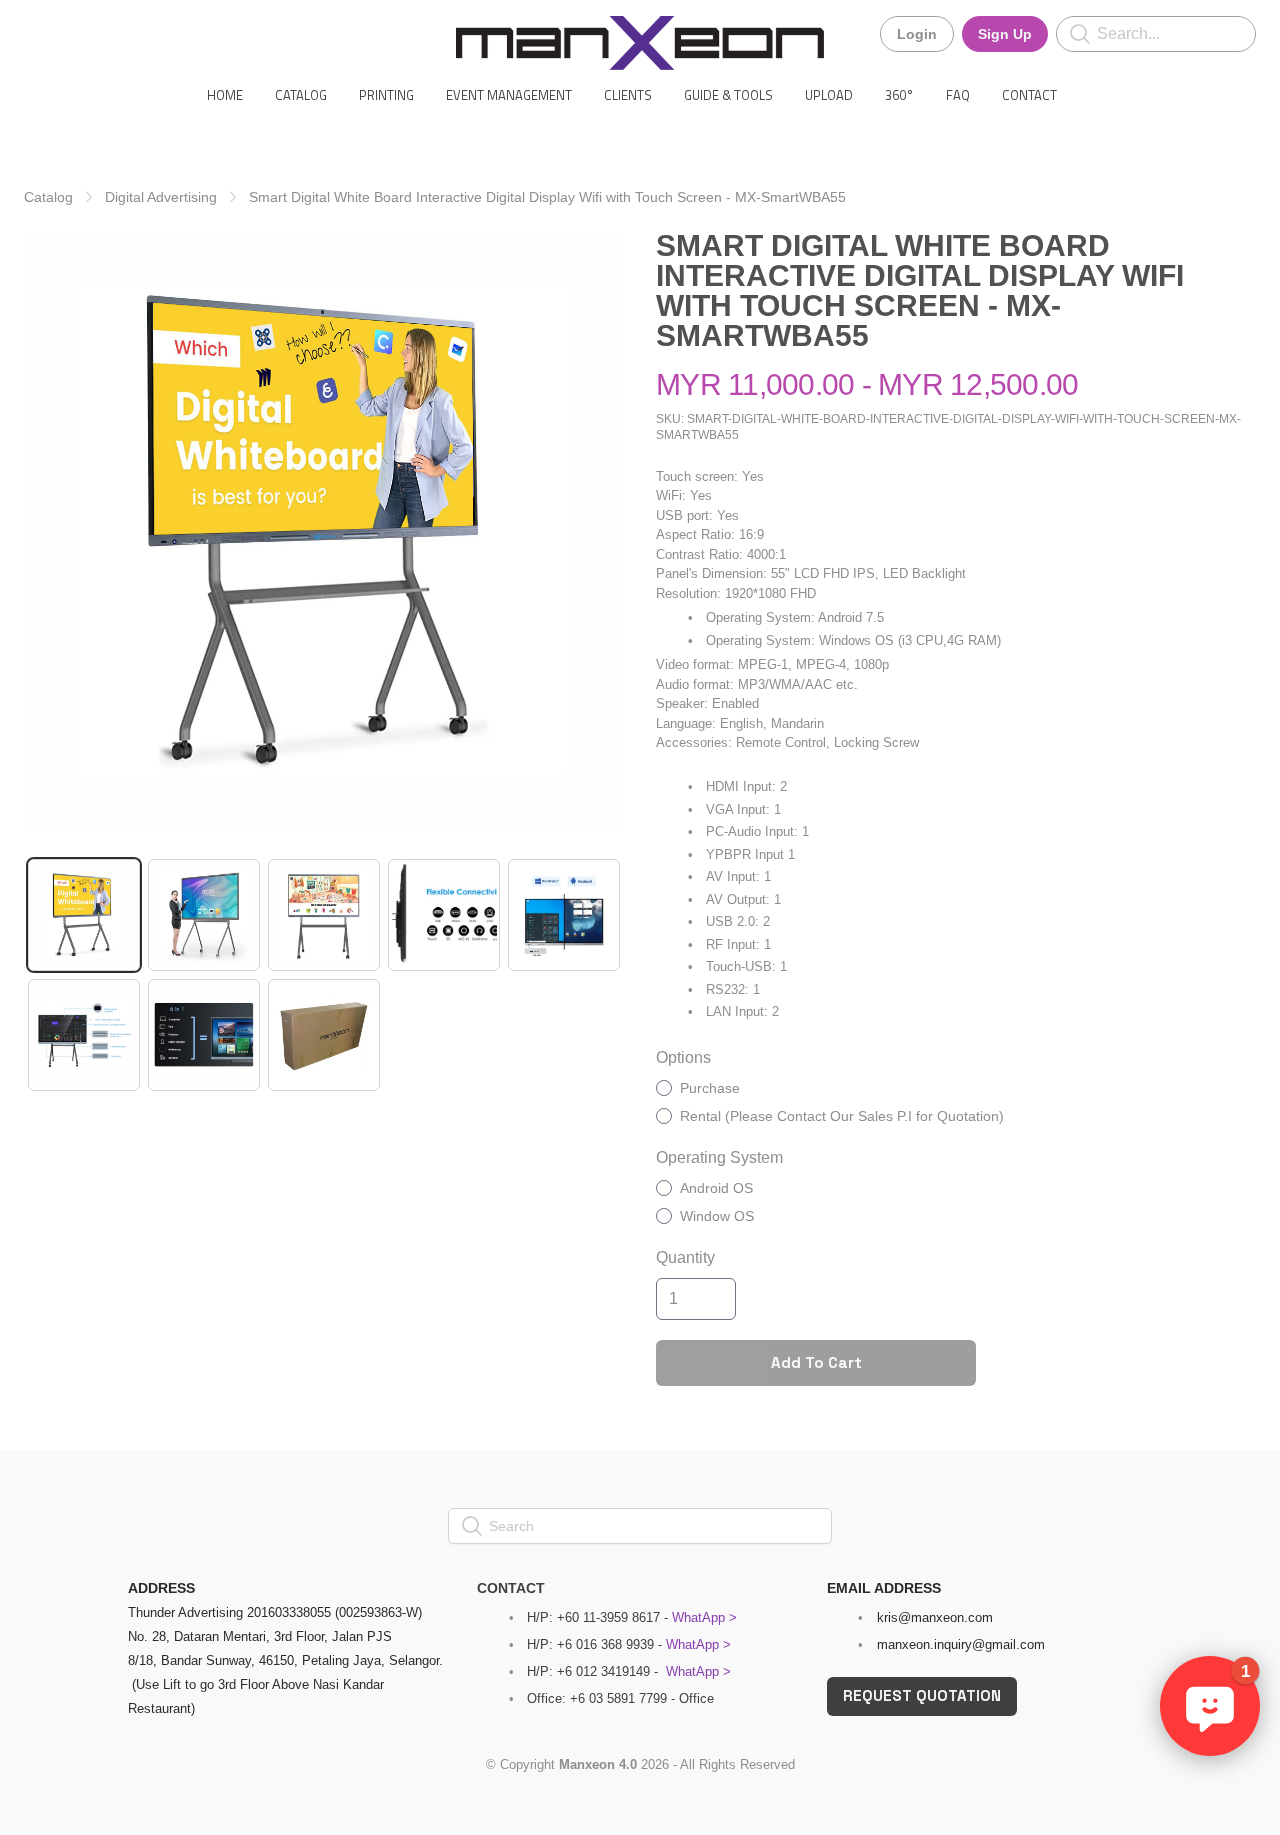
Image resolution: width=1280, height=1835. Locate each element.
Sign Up (1005, 34)
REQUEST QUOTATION (922, 1695)
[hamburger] (40, 32)
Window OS (717, 1216)
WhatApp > (704, 1617)
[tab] (84, 915)
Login (917, 34)
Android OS (716, 1188)
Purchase (710, 1088)
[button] (1210, 1706)
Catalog (48, 197)
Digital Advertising (161, 197)
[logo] (640, 43)
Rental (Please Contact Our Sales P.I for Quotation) (842, 1116)
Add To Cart (816, 1362)
